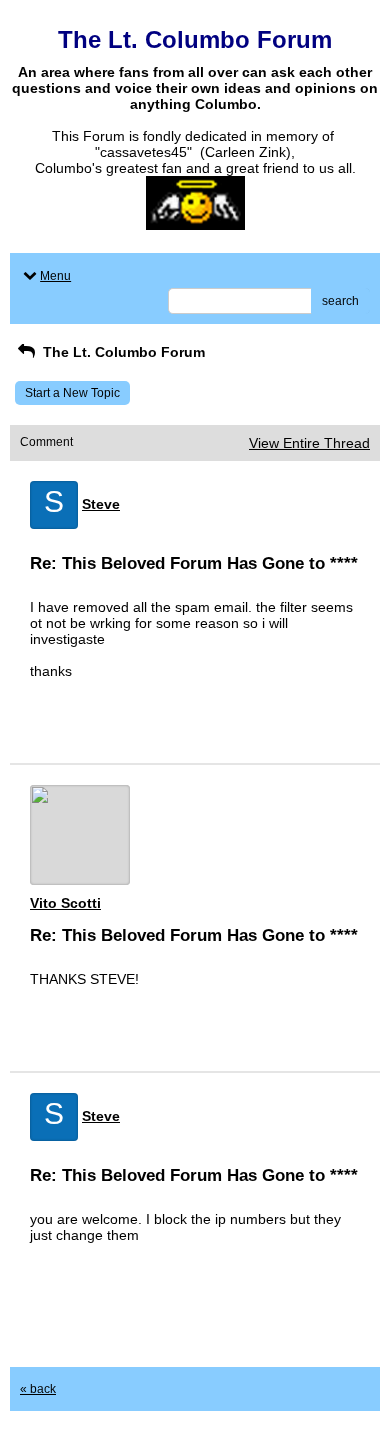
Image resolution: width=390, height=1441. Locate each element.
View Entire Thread (309, 443)
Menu (55, 276)
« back (38, 1389)
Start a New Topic (72, 393)
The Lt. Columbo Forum (122, 352)
